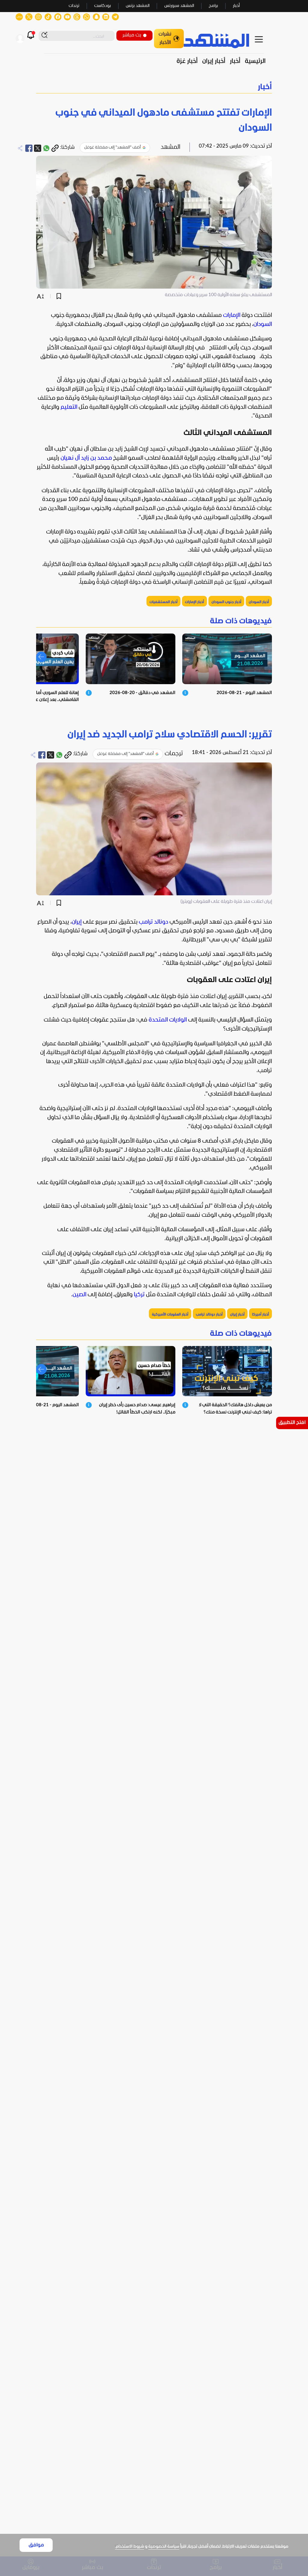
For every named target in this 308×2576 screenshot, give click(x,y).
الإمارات (232, 315)
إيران (77, 922)
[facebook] (29, 148)
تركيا (139, 1295)
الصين (79, 1295)
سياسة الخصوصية (164, 2547)
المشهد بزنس (138, 6)
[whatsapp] (46, 148)
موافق (36, 2545)
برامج (213, 6)
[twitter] (38, 148)
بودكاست (103, 6)
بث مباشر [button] (132, 35)
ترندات (74, 6)
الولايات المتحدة (168, 1020)
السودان (263, 324)
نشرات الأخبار (165, 38)
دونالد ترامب (153, 922)
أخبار (236, 6)
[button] (154, 87)
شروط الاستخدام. (129, 2547)
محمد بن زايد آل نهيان (86, 458)
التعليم (69, 407)
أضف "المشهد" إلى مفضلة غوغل (112, 147)
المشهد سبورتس (179, 6)
